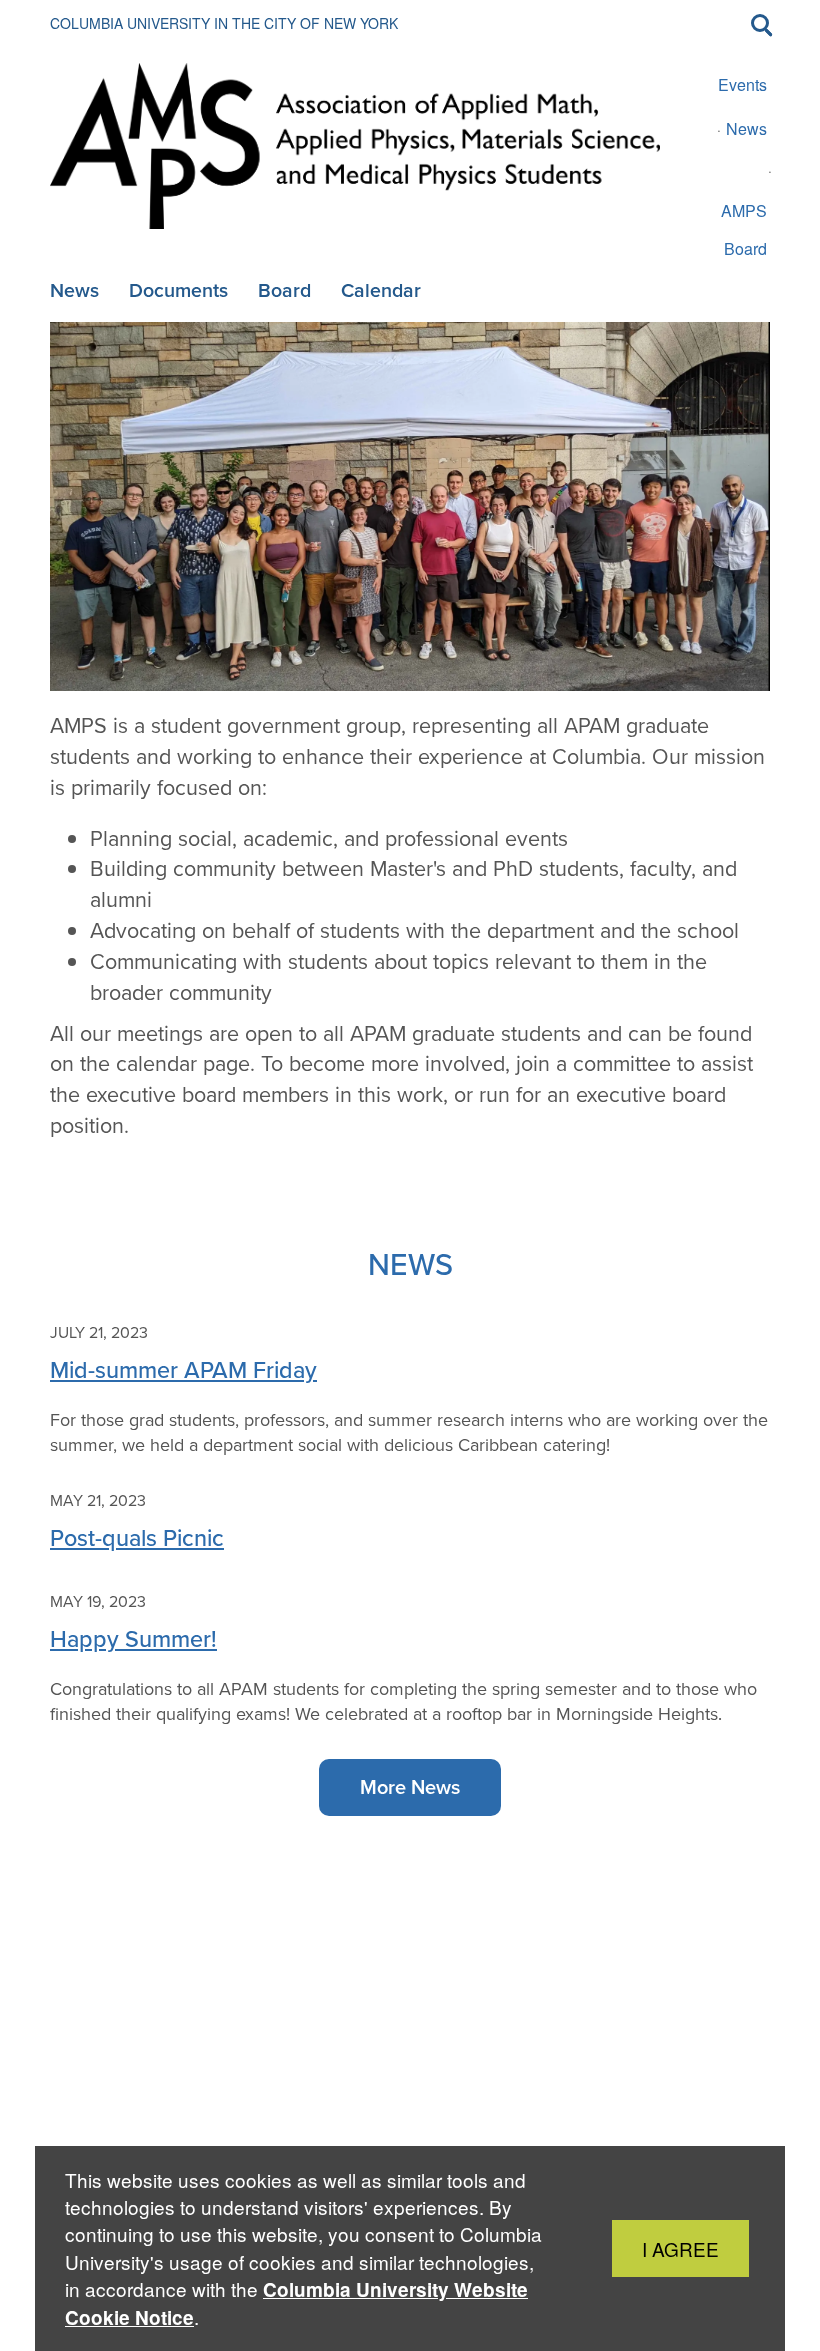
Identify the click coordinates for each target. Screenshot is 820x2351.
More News (410, 1787)
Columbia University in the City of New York (224, 23)
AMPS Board (744, 229)
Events (742, 84)
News (746, 128)
